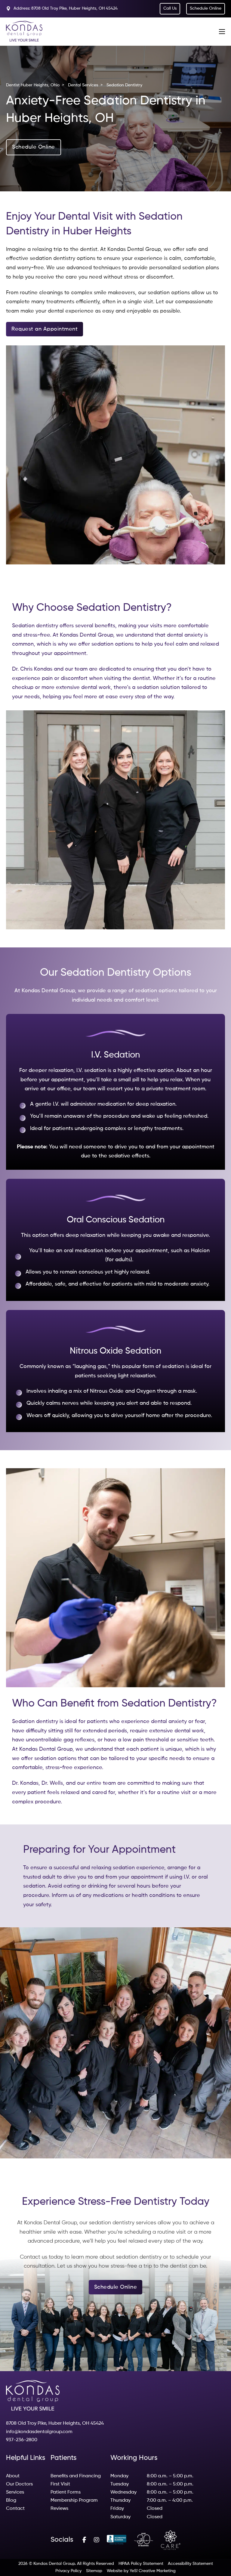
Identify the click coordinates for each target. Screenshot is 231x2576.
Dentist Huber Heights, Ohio (33, 85)
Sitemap (94, 2571)
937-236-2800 (22, 2440)
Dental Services (83, 85)
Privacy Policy (68, 2571)
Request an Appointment (45, 329)
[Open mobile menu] (222, 32)
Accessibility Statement (190, 2564)
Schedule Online (34, 147)
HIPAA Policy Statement (141, 2564)
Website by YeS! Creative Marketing (141, 2571)
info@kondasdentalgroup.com (39, 2432)
